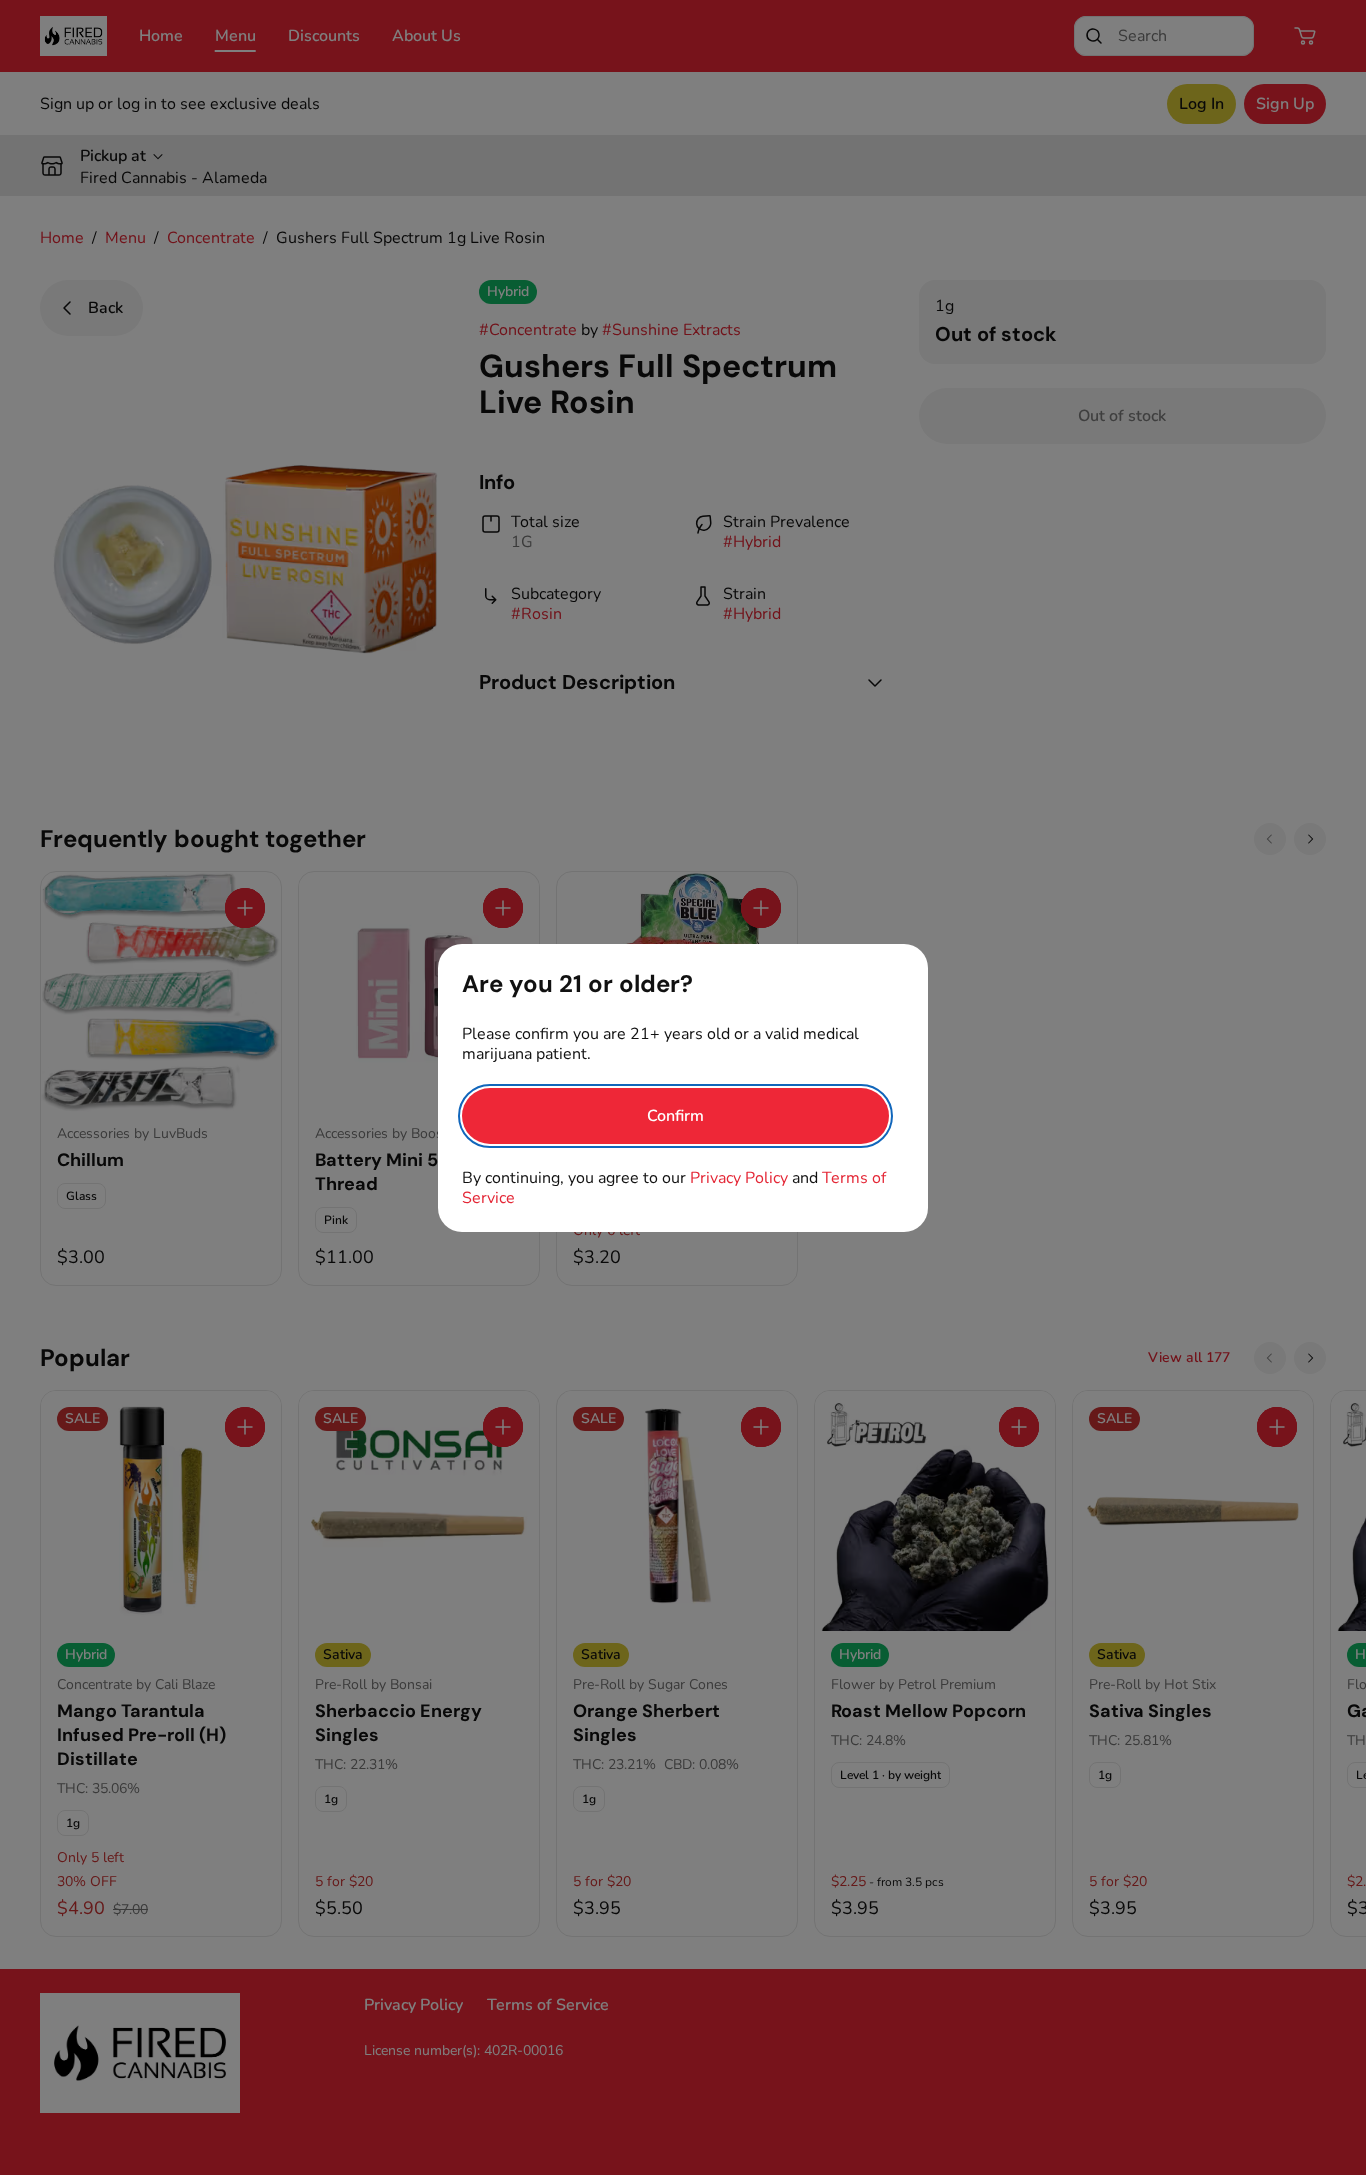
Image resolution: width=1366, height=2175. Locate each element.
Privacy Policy (739, 1178)
